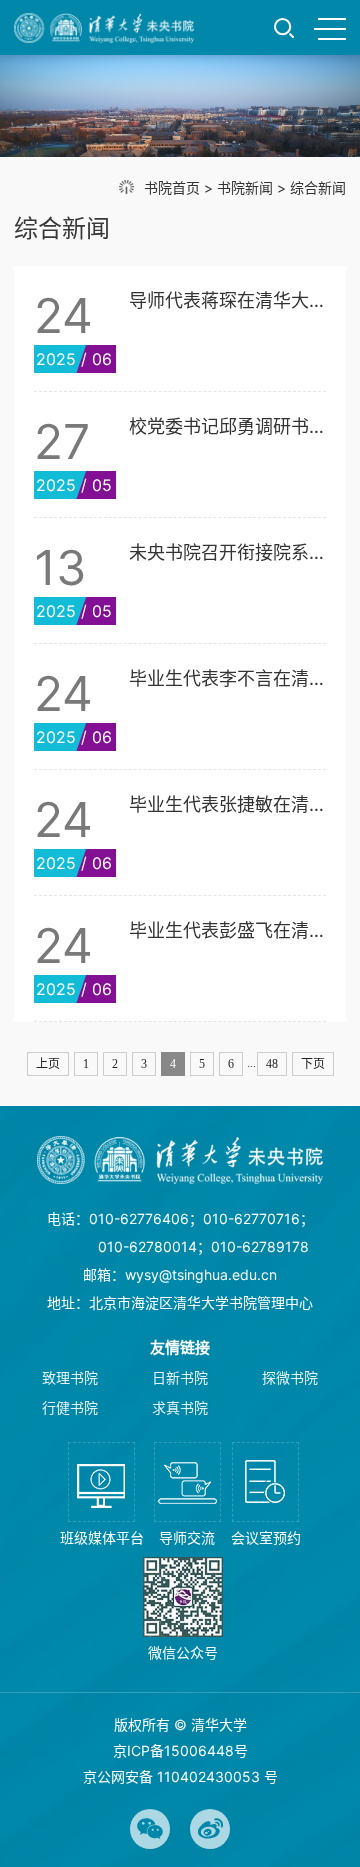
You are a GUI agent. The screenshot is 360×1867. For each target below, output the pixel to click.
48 (272, 1064)
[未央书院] (104, 28)
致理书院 (70, 1377)
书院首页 (172, 187)
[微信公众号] (183, 1609)
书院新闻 (245, 187)
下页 (313, 1064)
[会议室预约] (266, 1494)
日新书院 (180, 1377)
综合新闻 (318, 187)
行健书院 (70, 1407)
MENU (330, 28)
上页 (48, 1064)
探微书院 (290, 1377)
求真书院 (180, 1407)
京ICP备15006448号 (180, 1750)
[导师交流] (187, 1494)
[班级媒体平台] (102, 1494)
